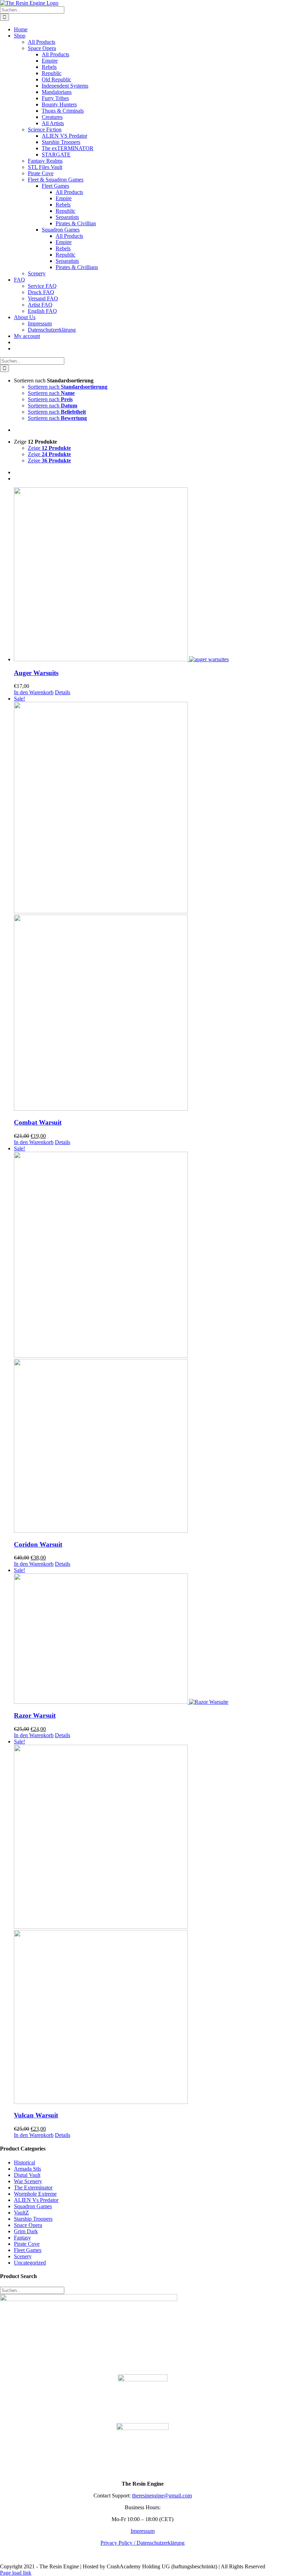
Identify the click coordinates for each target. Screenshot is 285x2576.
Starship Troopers (33, 2219)
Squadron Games (33, 2206)
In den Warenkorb (34, 692)
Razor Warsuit (35, 1715)
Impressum (143, 2531)
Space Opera (28, 2225)
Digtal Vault (27, 2175)
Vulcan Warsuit (36, 2115)
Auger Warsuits (36, 673)
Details (63, 692)
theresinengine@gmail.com (162, 2496)
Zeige (49, 448)
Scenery (23, 2256)
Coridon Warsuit (38, 1544)
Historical (25, 2162)
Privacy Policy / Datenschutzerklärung (142, 2543)
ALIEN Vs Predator (36, 2200)
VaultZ (21, 2213)
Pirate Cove (27, 2244)
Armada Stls (27, 2169)
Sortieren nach (68, 387)
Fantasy (22, 2238)
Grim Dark (26, 2231)
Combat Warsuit (38, 1122)
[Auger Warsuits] (149, 575)
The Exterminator (33, 2188)
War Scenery (28, 2181)
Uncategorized (30, 2263)
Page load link (16, 2573)
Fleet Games (28, 2250)
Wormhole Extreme (35, 2194)
